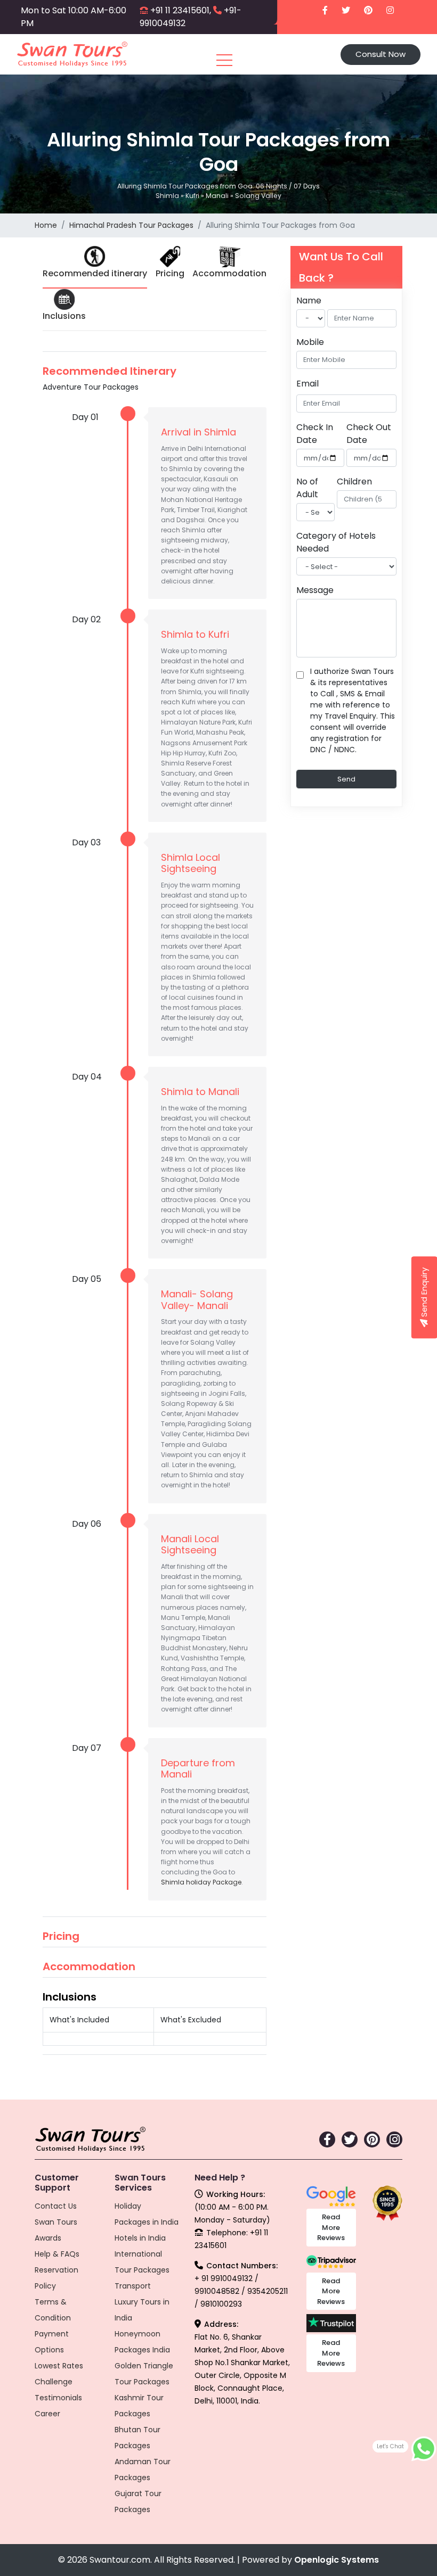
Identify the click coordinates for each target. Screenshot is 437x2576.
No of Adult (307, 488)
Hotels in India (140, 2238)
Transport (133, 2286)
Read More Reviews (331, 2227)
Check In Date (315, 434)
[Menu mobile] (224, 62)
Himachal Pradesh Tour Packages (131, 225)
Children (354, 482)
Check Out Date (369, 434)
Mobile (310, 342)
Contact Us (56, 2206)
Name (309, 301)
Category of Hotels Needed (336, 542)
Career (47, 2414)
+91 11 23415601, (181, 10)
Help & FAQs (57, 2254)
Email (307, 384)
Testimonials (58, 2398)
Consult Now (381, 54)
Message (315, 590)
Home (46, 225)
